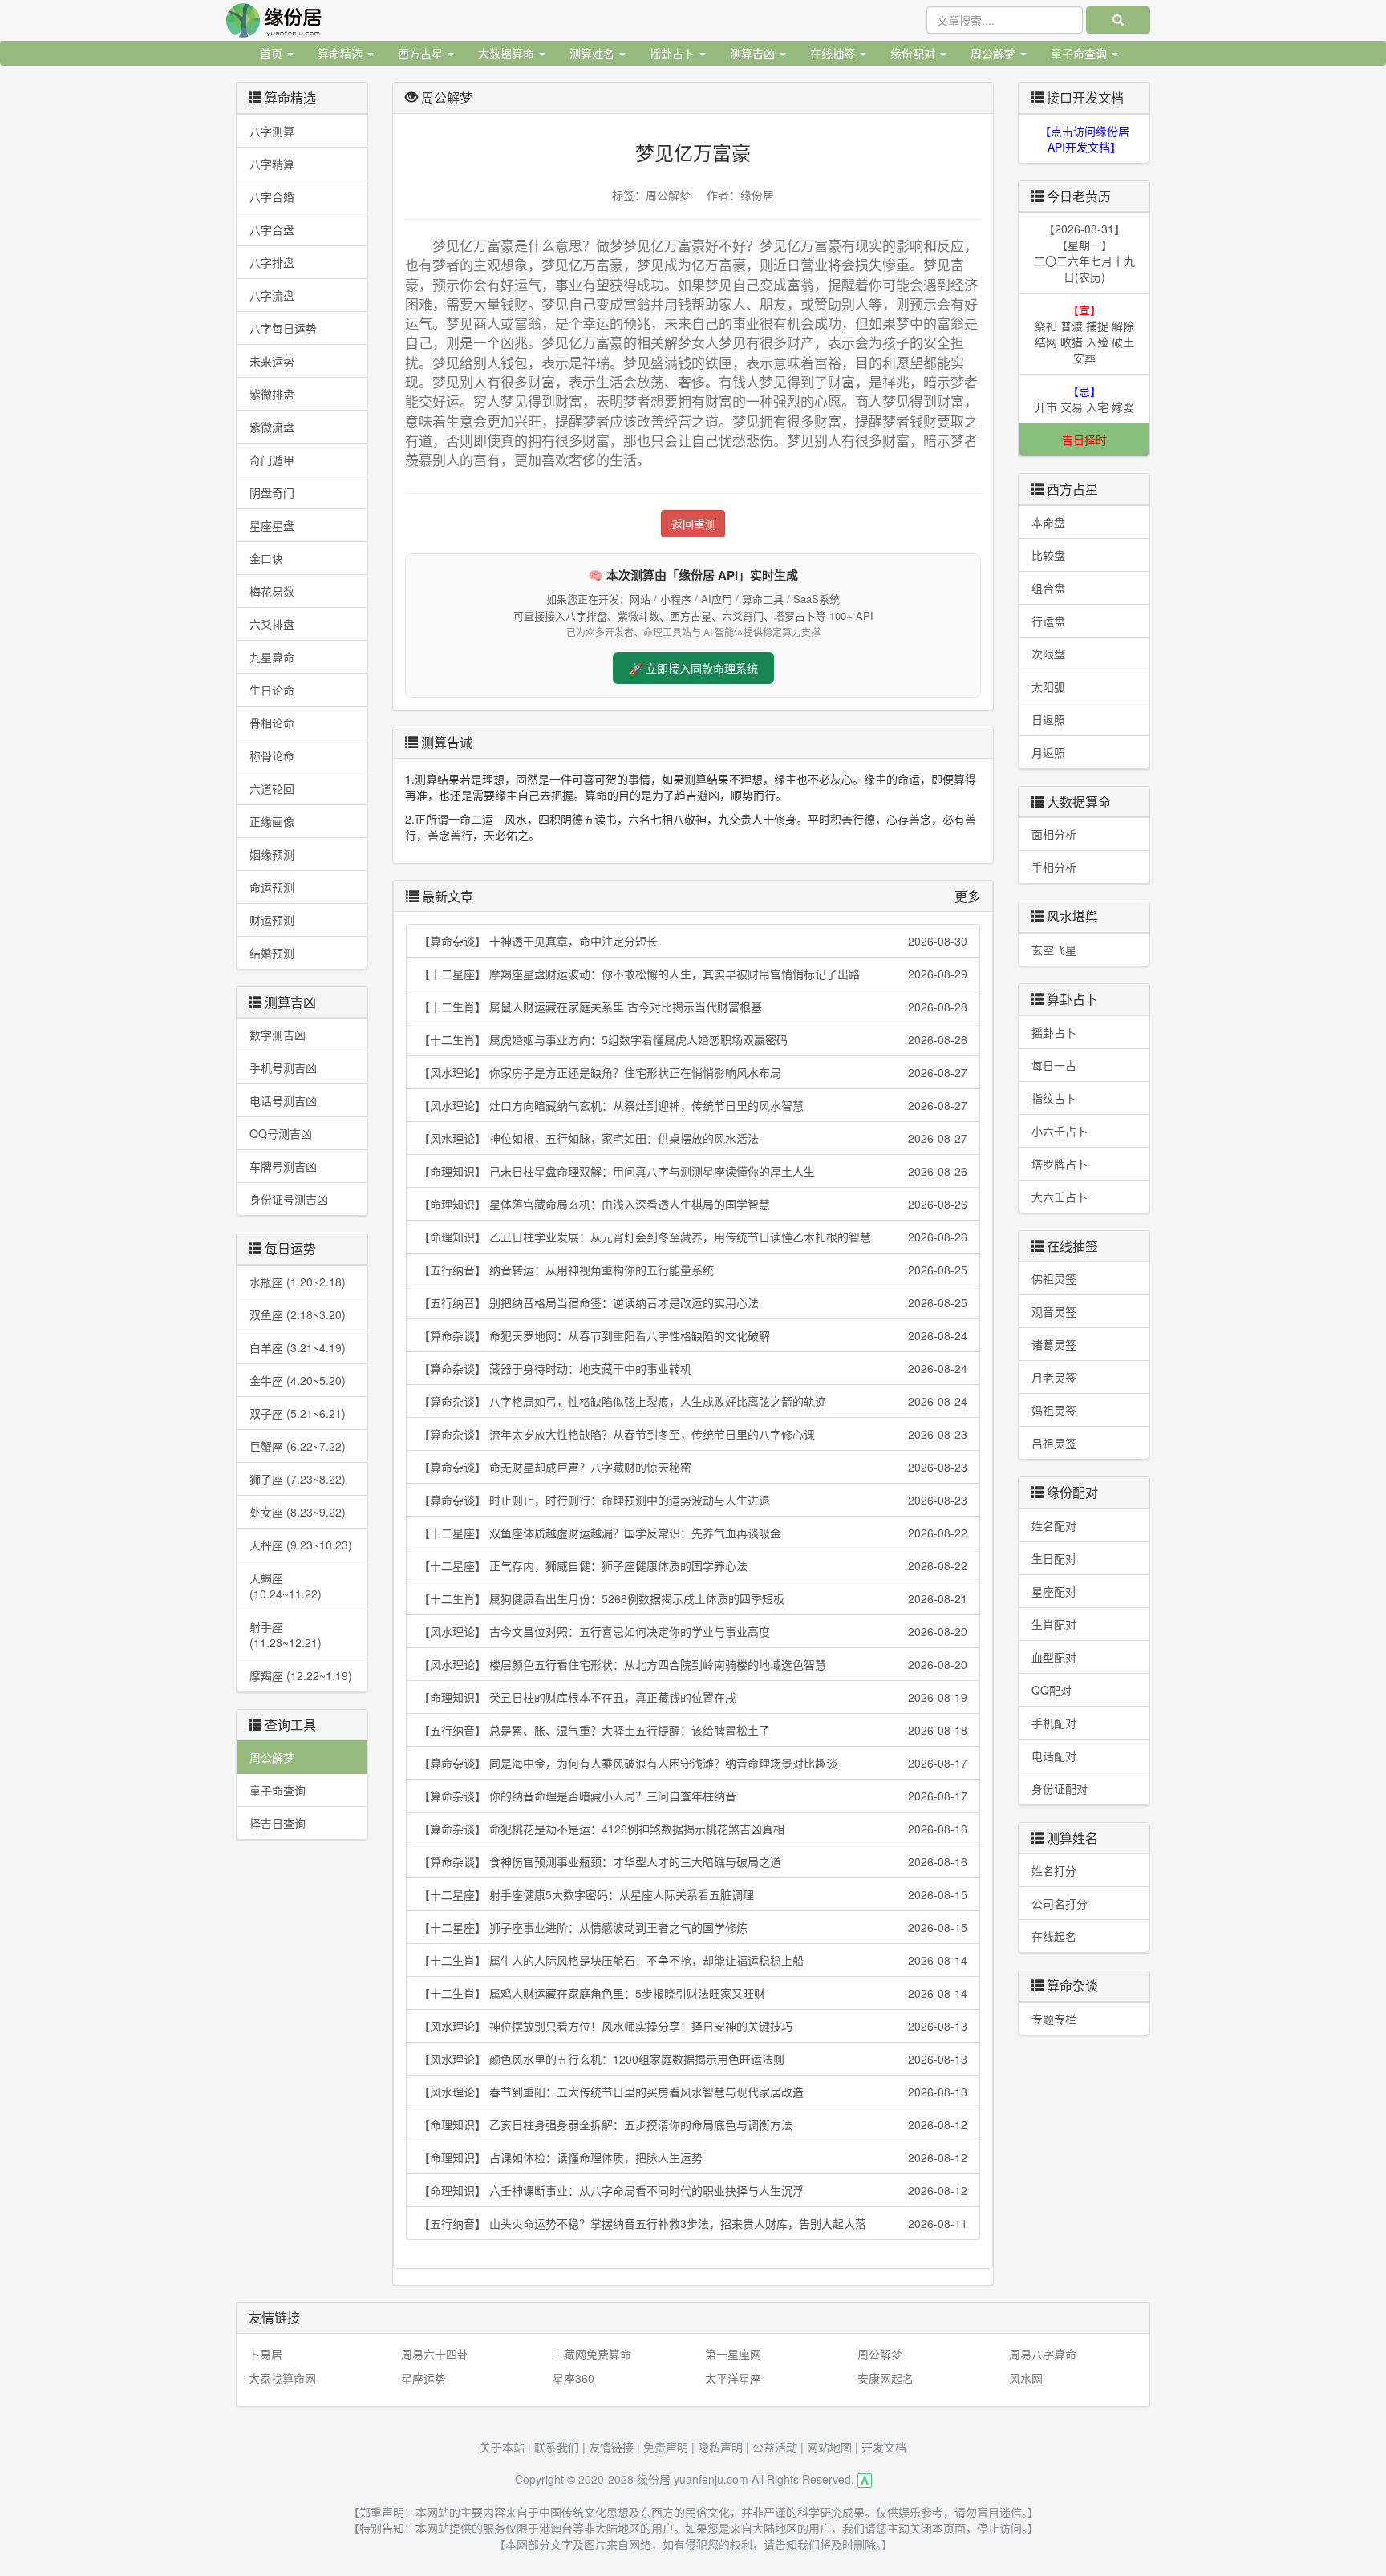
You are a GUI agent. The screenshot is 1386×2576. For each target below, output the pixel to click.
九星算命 (272, 657)
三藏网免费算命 (592, 2354)
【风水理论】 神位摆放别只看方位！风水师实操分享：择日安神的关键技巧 (693, 2026)
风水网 (1026, 2378)
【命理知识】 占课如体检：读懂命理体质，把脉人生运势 (693, 2157)
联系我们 (557, 2447)
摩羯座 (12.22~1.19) (301, 1675)
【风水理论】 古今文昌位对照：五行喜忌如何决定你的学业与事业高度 (693, 1631)
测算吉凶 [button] (754, 53)
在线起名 (1054, 1936)
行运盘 (1048, 621)
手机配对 (1054, 1723)
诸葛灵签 (1054, 1344)
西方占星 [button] (422, 53)
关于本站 (502, 2447)
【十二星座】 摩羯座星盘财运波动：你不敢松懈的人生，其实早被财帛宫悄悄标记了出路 (693, 974)
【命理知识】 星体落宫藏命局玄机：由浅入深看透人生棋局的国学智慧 (693, 1204)
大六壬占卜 (1060, 1197)
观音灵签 (1054, 1311)
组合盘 (1048, 588)
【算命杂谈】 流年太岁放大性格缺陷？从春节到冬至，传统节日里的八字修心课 (693, 1434)
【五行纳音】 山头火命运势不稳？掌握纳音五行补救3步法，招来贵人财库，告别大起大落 (693, 2223)
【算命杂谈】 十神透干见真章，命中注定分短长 (693, 941)
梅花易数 (272, 591)
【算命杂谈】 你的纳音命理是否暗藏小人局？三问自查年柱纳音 (693, 1796)
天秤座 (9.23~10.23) (301, 1545)
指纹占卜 (1054, 1098)
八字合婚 (272, 196)
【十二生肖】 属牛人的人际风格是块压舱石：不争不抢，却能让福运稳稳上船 (693, 1960)
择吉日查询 (278, 1823)
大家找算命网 (282, 2378)
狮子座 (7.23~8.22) (298, 1479)
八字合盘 (272, 229)
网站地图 (829, 2447)
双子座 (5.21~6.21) (298, 1413)
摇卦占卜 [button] (674, 53)
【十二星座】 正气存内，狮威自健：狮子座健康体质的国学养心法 (693, 1565)
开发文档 (884, 2447)
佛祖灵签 (1054, 1278)
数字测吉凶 (278, 1035)
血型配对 (1054, 1657)
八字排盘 (272, 262)
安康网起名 (885, 2378)
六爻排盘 (272, 624)
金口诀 (266, 558)
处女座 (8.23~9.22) (298, 1512)
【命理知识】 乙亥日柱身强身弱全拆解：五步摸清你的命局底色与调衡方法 (693, 2124)
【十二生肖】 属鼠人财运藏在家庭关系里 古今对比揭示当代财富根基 (693, 1007)
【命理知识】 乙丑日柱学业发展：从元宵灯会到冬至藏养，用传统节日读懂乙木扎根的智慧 (693, 1237)
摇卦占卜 (1054, 1032)
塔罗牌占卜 (1060, 1164)
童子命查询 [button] (1080, 53)
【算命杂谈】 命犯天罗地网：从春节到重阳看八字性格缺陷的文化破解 (693, 1335)
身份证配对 (1060, 1788)
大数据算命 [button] (508, 53)
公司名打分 (1060, 1903)
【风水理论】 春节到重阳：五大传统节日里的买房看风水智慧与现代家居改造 (693, 2092)
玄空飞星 (1054, 950)
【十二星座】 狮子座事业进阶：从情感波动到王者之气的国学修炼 (693, 1927)
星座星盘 (272, 525)
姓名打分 (1054, 1870)
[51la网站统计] (865, 2479)
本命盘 (1048, 522)
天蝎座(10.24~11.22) (286, 1586)
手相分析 (1054, 867)
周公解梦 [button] (995, 53)
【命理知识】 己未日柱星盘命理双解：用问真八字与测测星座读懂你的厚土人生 (693, 1171)
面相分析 (1054, 834)
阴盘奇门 (272, 492)
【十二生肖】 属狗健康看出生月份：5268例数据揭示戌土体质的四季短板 (693, 1598)
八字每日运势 (283, 328)
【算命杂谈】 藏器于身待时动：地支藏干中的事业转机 (693, 1368)
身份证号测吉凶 (289, 1199)
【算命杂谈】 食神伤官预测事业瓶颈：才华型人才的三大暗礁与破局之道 (693, 1861)
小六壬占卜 (1060, 1131)
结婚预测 (272, 953)
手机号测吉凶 (283, 1067)
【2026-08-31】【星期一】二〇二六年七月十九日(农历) (1084, 253)
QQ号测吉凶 (281, 1133)
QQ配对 (1052, 1690)
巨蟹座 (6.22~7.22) (298, 1446)
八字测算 (272, 131)
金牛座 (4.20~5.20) (298, 1380)
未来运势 (272, 361)
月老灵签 (1054, 1377)
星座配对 (1054, 1591)
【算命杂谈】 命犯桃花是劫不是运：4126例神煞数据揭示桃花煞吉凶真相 (693, 1829)
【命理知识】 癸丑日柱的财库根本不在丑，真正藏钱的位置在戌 (693, 1697)
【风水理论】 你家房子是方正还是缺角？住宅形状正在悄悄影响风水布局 (693, 1072)
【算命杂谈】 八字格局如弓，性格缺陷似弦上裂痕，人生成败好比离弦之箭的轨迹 (693, 1401)
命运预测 (272, 887)
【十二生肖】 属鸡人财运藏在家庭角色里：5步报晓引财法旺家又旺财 (693, 1993)
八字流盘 (272, 295)
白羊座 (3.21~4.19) (298, 1347)
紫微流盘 (272, 427)
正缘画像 (272, 821)
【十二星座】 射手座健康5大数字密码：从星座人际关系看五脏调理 (693, 1894)
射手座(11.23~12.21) (286, 1634)
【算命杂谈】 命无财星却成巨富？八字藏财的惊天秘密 (693, 1467)
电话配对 (1054, 1756)
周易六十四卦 (435, 2354)
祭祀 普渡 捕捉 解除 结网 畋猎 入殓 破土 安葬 (1084, 334)
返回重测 (694, 524)
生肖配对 (1054, 1624)
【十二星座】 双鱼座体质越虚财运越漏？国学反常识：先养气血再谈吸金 (693, 1533)
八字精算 (272, 164)
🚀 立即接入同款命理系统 (693, 668)
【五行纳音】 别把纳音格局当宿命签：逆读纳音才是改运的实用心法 (693, 1302)
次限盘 (1048, 654)
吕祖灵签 (1054, 1443)
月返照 (1048, 752)
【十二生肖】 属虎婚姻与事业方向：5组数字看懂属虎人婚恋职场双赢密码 (693, 1039)
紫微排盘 (272, 394)
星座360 (573, 2378)
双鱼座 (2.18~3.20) (298, 1314)
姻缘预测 (272, 854)
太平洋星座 (733, 2378)
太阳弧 (1048, 687)
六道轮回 (272, 788)
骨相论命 (272, 723)
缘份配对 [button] (914, 53)
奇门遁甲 (272, 460)
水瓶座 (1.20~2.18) (298, 1282)
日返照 (1048, 719)
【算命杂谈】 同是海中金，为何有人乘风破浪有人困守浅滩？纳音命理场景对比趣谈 (693, 1763)
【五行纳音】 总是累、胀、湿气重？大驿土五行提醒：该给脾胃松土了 (693, 1730)
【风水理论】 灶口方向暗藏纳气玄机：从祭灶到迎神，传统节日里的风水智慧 (693, 1105)
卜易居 (265, 2354)
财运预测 (272, 920)
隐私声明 (720, 2447)
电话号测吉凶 (283, 1100)
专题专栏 (1054, 2019)
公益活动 (775, 2447)
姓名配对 (1054, 1525)
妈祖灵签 (1054, 1410)
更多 (967, 896)
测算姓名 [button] (594, 53)
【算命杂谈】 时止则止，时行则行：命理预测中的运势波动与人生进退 (693, 1500)
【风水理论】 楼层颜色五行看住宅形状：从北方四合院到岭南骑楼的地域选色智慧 (693, 1664)
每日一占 (1054, 1065)
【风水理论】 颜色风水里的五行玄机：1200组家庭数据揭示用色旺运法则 (693, 2059)
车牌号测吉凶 (283, 1166)
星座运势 (423, 2378)
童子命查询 (278, 1790)
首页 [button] (273, 53)
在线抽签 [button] (834, 53)
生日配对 (1054, 1558)
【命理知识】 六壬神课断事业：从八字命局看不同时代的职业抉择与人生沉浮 (693, 2190)
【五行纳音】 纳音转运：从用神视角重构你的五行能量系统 (693, 1270)
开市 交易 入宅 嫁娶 (1084, 399)
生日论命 (272, 690)
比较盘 (1048, 555)
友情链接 (611, 2447)
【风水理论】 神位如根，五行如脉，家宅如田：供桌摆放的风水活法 (693, 1138)
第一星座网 (733, 2354)
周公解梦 (272, 1757)
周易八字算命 (1043, 2354)
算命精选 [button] (342, 53)
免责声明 (666, 2447)
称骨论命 (272, 755)
